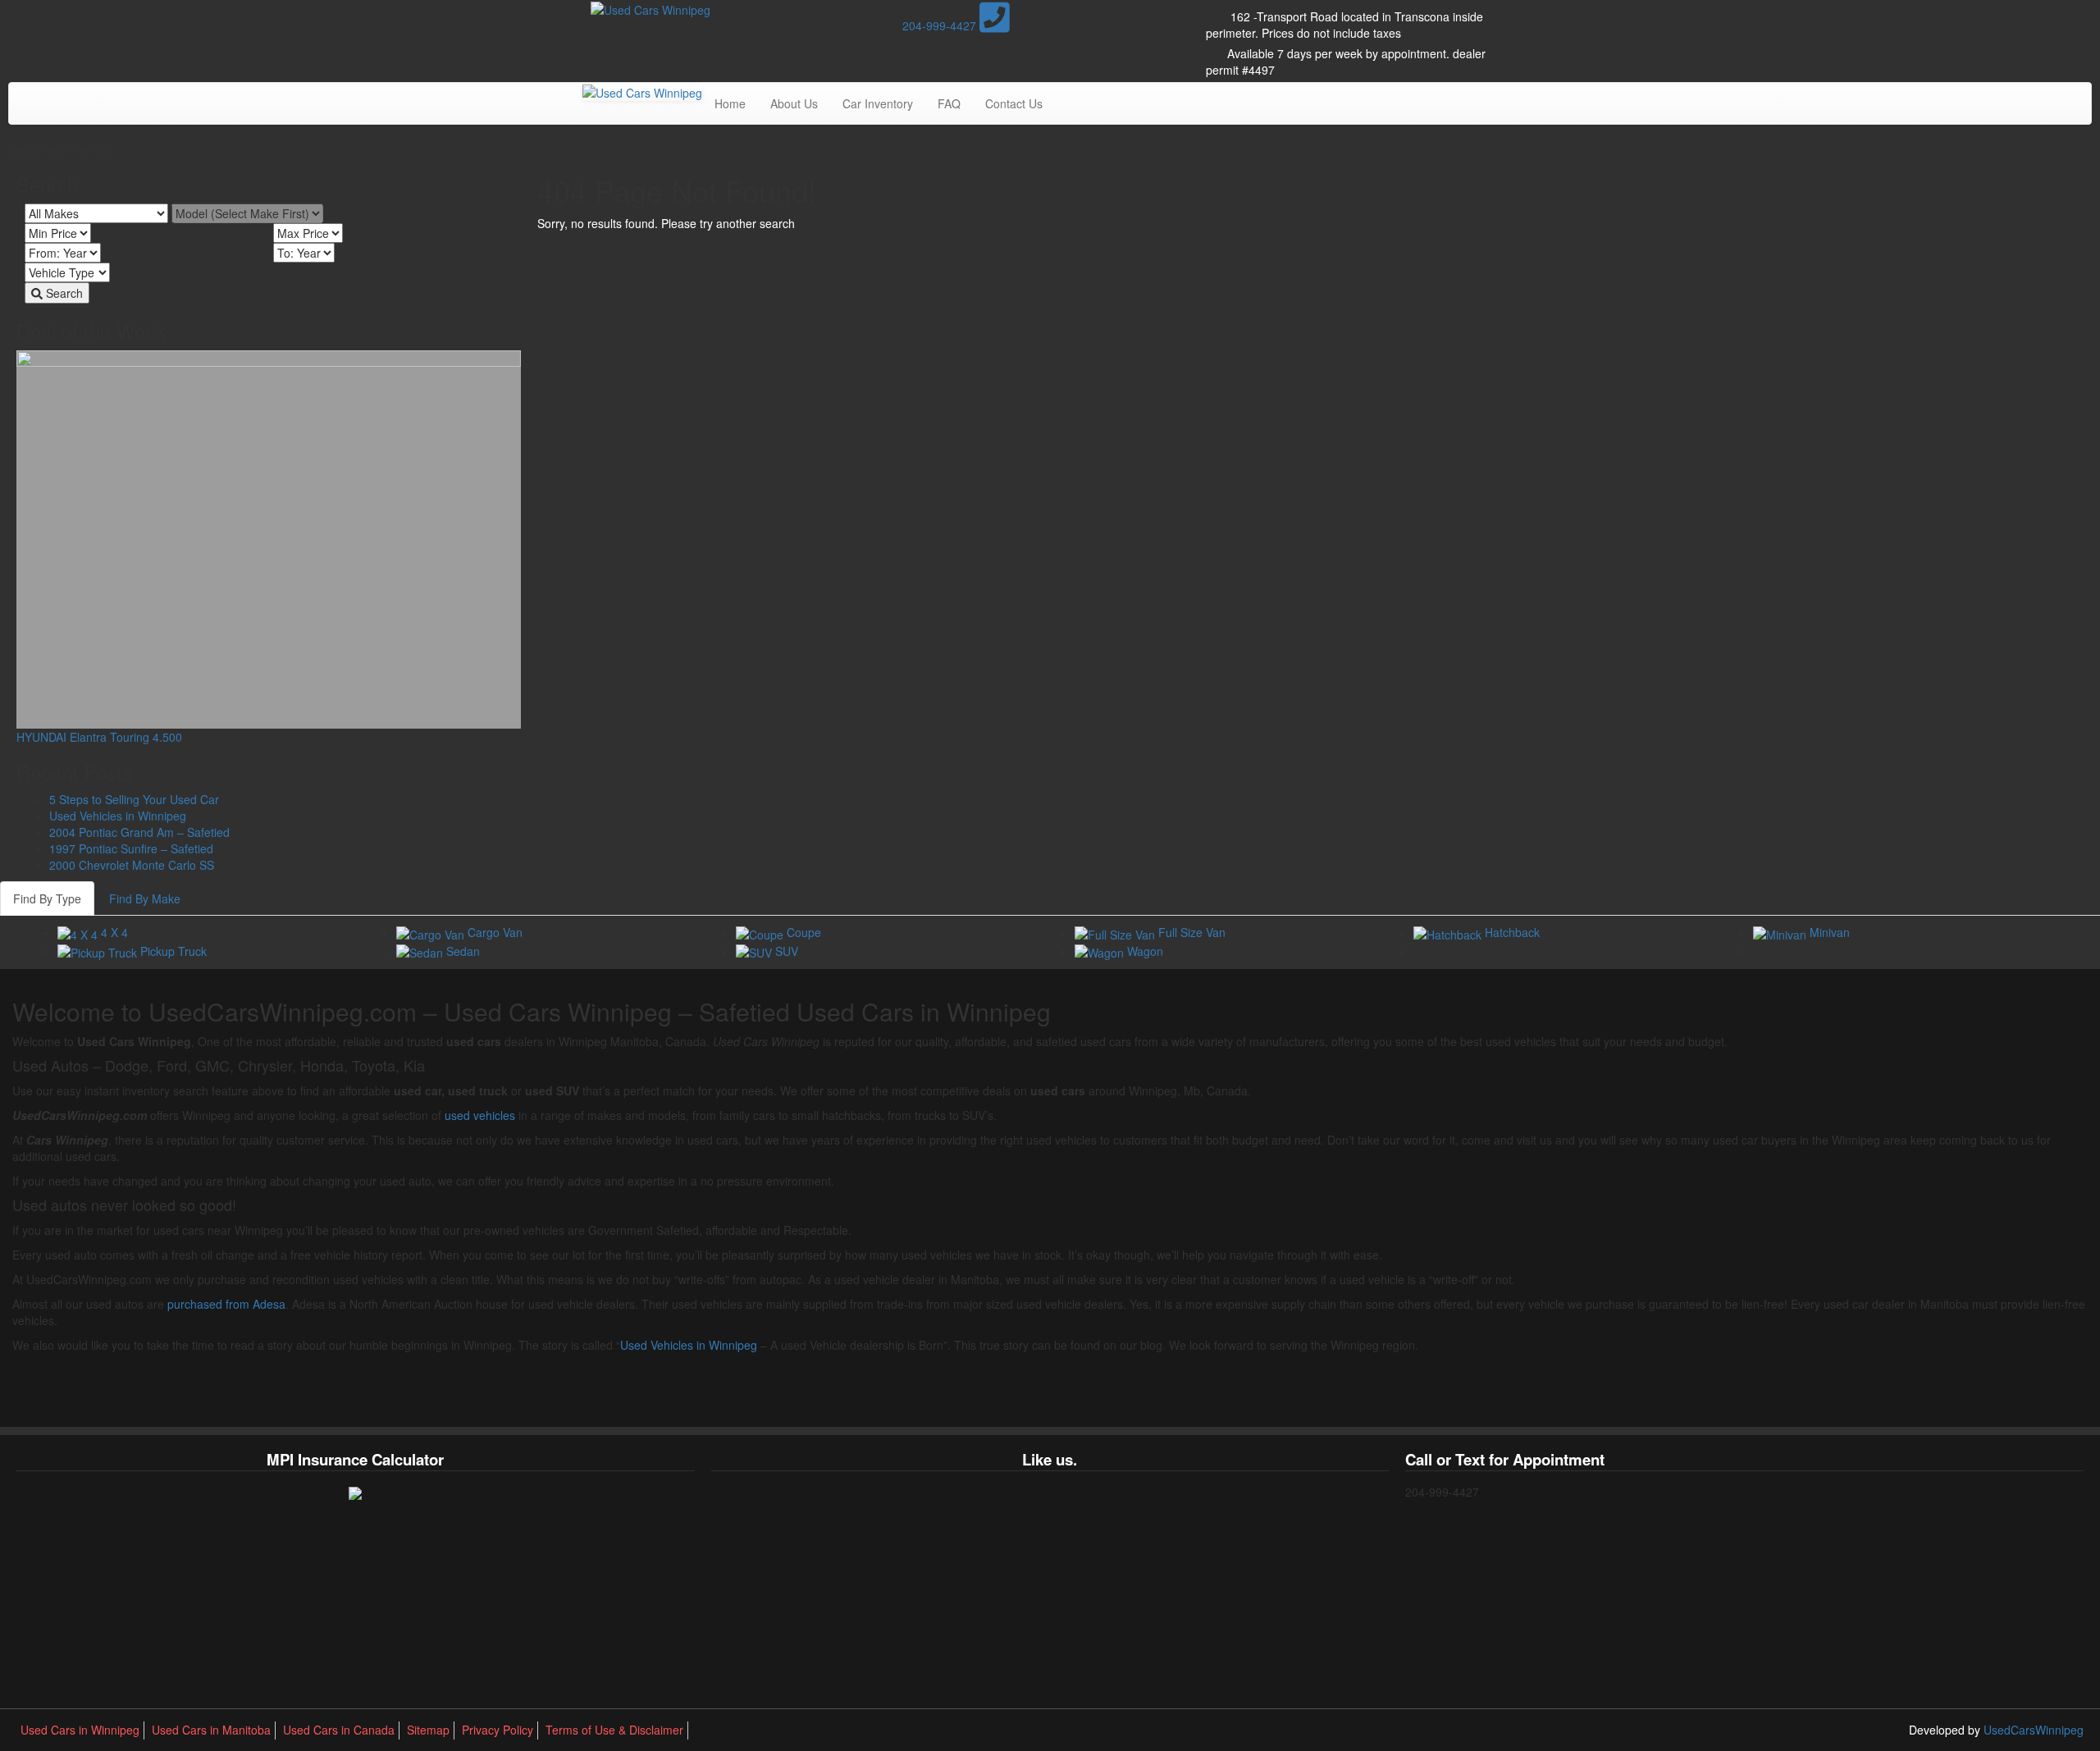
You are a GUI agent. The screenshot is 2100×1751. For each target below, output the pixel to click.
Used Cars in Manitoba (211, 1730)
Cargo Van (495, 932)
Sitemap (428, 1730)
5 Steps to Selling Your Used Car (134, 799)
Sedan (463, 951)
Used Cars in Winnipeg (80, 1730)
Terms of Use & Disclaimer (614, 1730)
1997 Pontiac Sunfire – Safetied (131, 848)
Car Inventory (878, 103)
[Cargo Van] (432, 932)
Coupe (804, 932)
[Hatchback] (1449, 932)
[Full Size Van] (1116, 932)
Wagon (1145, 951)
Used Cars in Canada (339, 1730)
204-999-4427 (941, 25)
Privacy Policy (498, 1730)
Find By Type (47, 898)
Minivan (1830, 932)
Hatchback (1512, 932)
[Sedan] (421, 951)
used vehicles (480, 1115)
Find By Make (145, 898)
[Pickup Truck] (99, 951)
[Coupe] (761, 932)
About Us (794, 103)
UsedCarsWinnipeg (2034, 1730)
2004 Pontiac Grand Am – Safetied (139, 832)
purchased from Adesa (226, 1304)
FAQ (949, 103)
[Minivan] (1781, 932)
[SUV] (756, 951)
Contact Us (1014, 103)
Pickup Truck (173, 951)
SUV (787, 951)
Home (730, 103)
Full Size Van (1192, 932)
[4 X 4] (79, 932)
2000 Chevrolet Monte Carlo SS (132, 865)
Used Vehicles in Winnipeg (118, 816)
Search (63, 293)
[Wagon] (1101, 951)
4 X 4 (114, 932)
